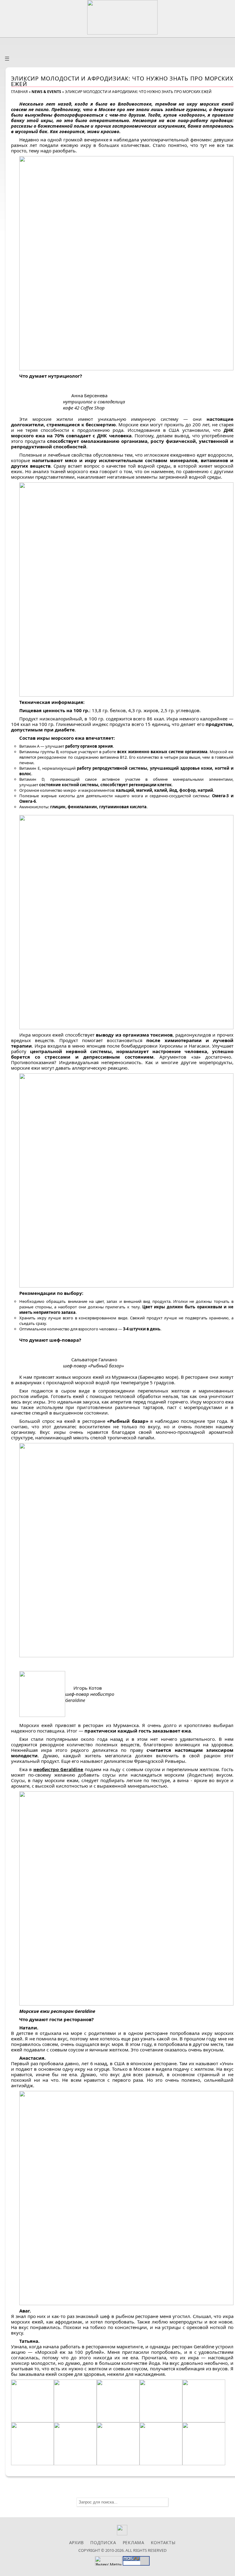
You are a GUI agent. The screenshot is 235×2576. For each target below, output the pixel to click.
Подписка (103, 2542)
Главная (19, 92)
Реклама (134, 2542)
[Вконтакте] (122, 2534)
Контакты (163, 2542)
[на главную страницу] (122, 17)
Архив (77, 2542)
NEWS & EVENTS (46, 92)
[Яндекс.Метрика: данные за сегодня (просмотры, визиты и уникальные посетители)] (108, 2561)
